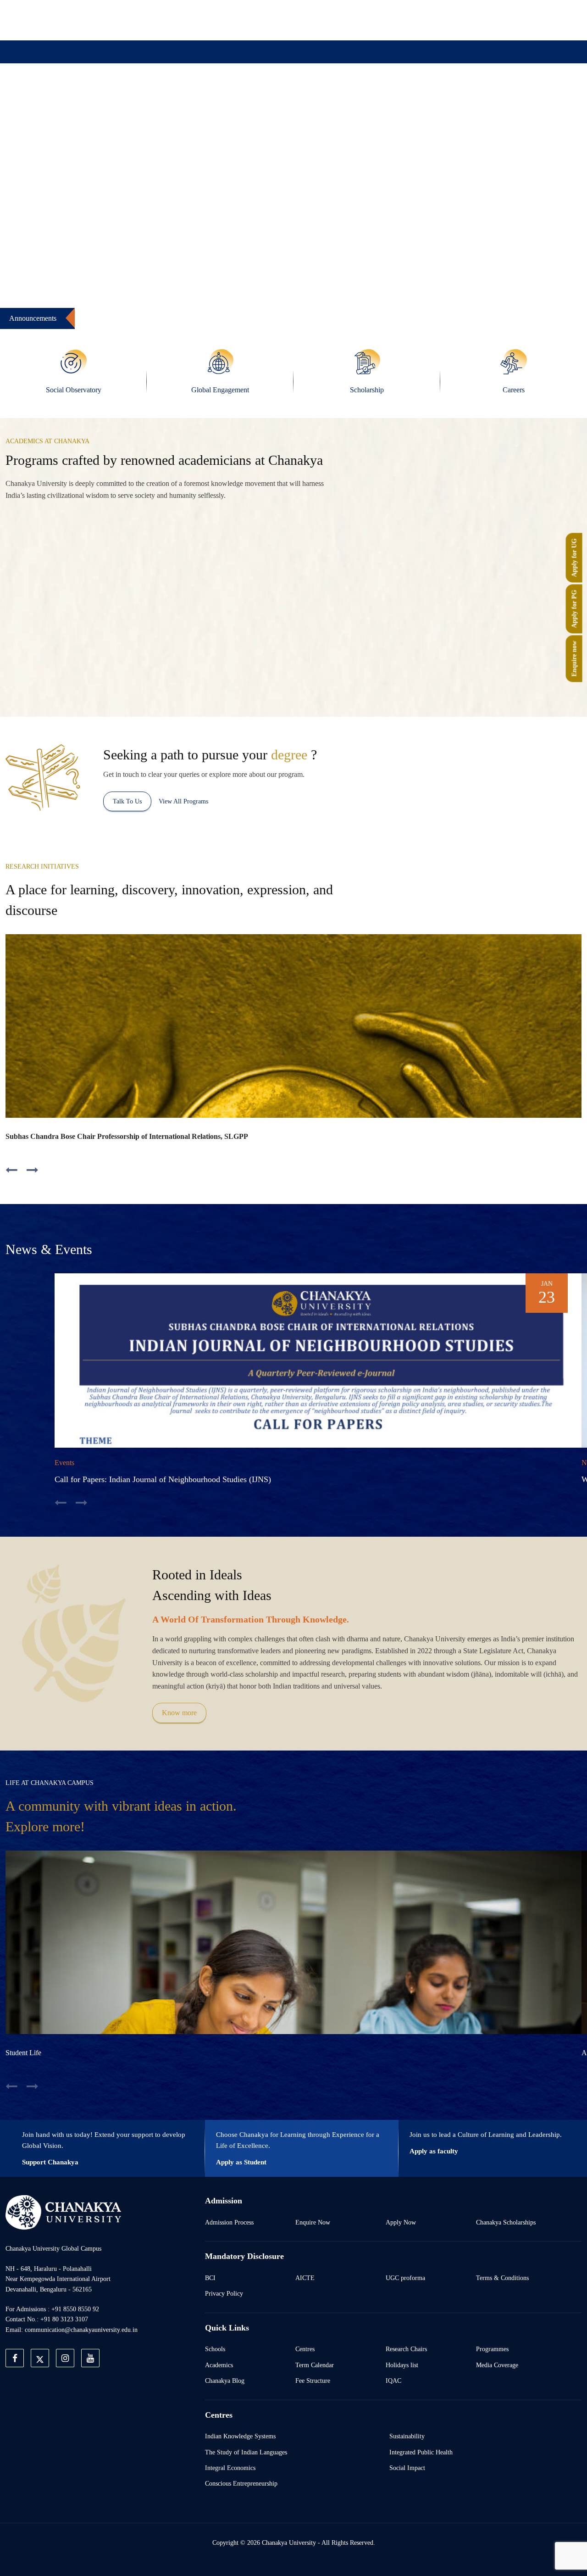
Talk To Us (127, 801)
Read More (160, 666)
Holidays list (402, 2365)
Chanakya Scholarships (506, 2222)
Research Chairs (406, 2349)
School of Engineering (491, 665)
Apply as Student (241, 2162)
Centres (305, 2349)
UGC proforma (405, 2278)
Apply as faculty (434, 2151)
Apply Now (401, 2222)
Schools (215, 2349)
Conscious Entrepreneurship (241, 2483)
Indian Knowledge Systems (240, 2436)
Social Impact (407, 2468)
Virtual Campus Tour (368, 98)
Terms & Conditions (502, 2278)
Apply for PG (574, 609)
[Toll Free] (529, 20)
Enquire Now (313, 2222)
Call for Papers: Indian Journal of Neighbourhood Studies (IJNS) (163, 1479)
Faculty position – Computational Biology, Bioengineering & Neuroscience (109, 314)
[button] (39, 235)
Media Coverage (497, 2365)
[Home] (63, 2212)
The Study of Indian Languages (246, 2452)
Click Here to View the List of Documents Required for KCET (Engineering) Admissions (395, 314)
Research (302, 98)
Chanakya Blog (225, 2381)
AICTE (305, 2278)
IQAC (393, 2381)
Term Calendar (315, 2365)
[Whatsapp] (508, 20)
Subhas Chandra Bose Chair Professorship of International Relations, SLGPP (127, 1136)
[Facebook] (424, 20)
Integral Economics (230, 2468)
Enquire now (574, 658)
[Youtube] (487, 20)
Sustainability (407, 2436)
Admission (196, 98)
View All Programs (183, 801)
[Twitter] (445, 20)
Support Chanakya (50, 2162)
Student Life (23, 2053)
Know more (179, 1713)
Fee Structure (313, 2381)
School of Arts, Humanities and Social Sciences (232, 632)
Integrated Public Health (421, 2452)
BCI (210, 2278)
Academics (219, 2365)
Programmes (492, 2349)
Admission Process (229, 2222)
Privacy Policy (224, 2293)
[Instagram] (466, 20)
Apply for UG (574, 558)
